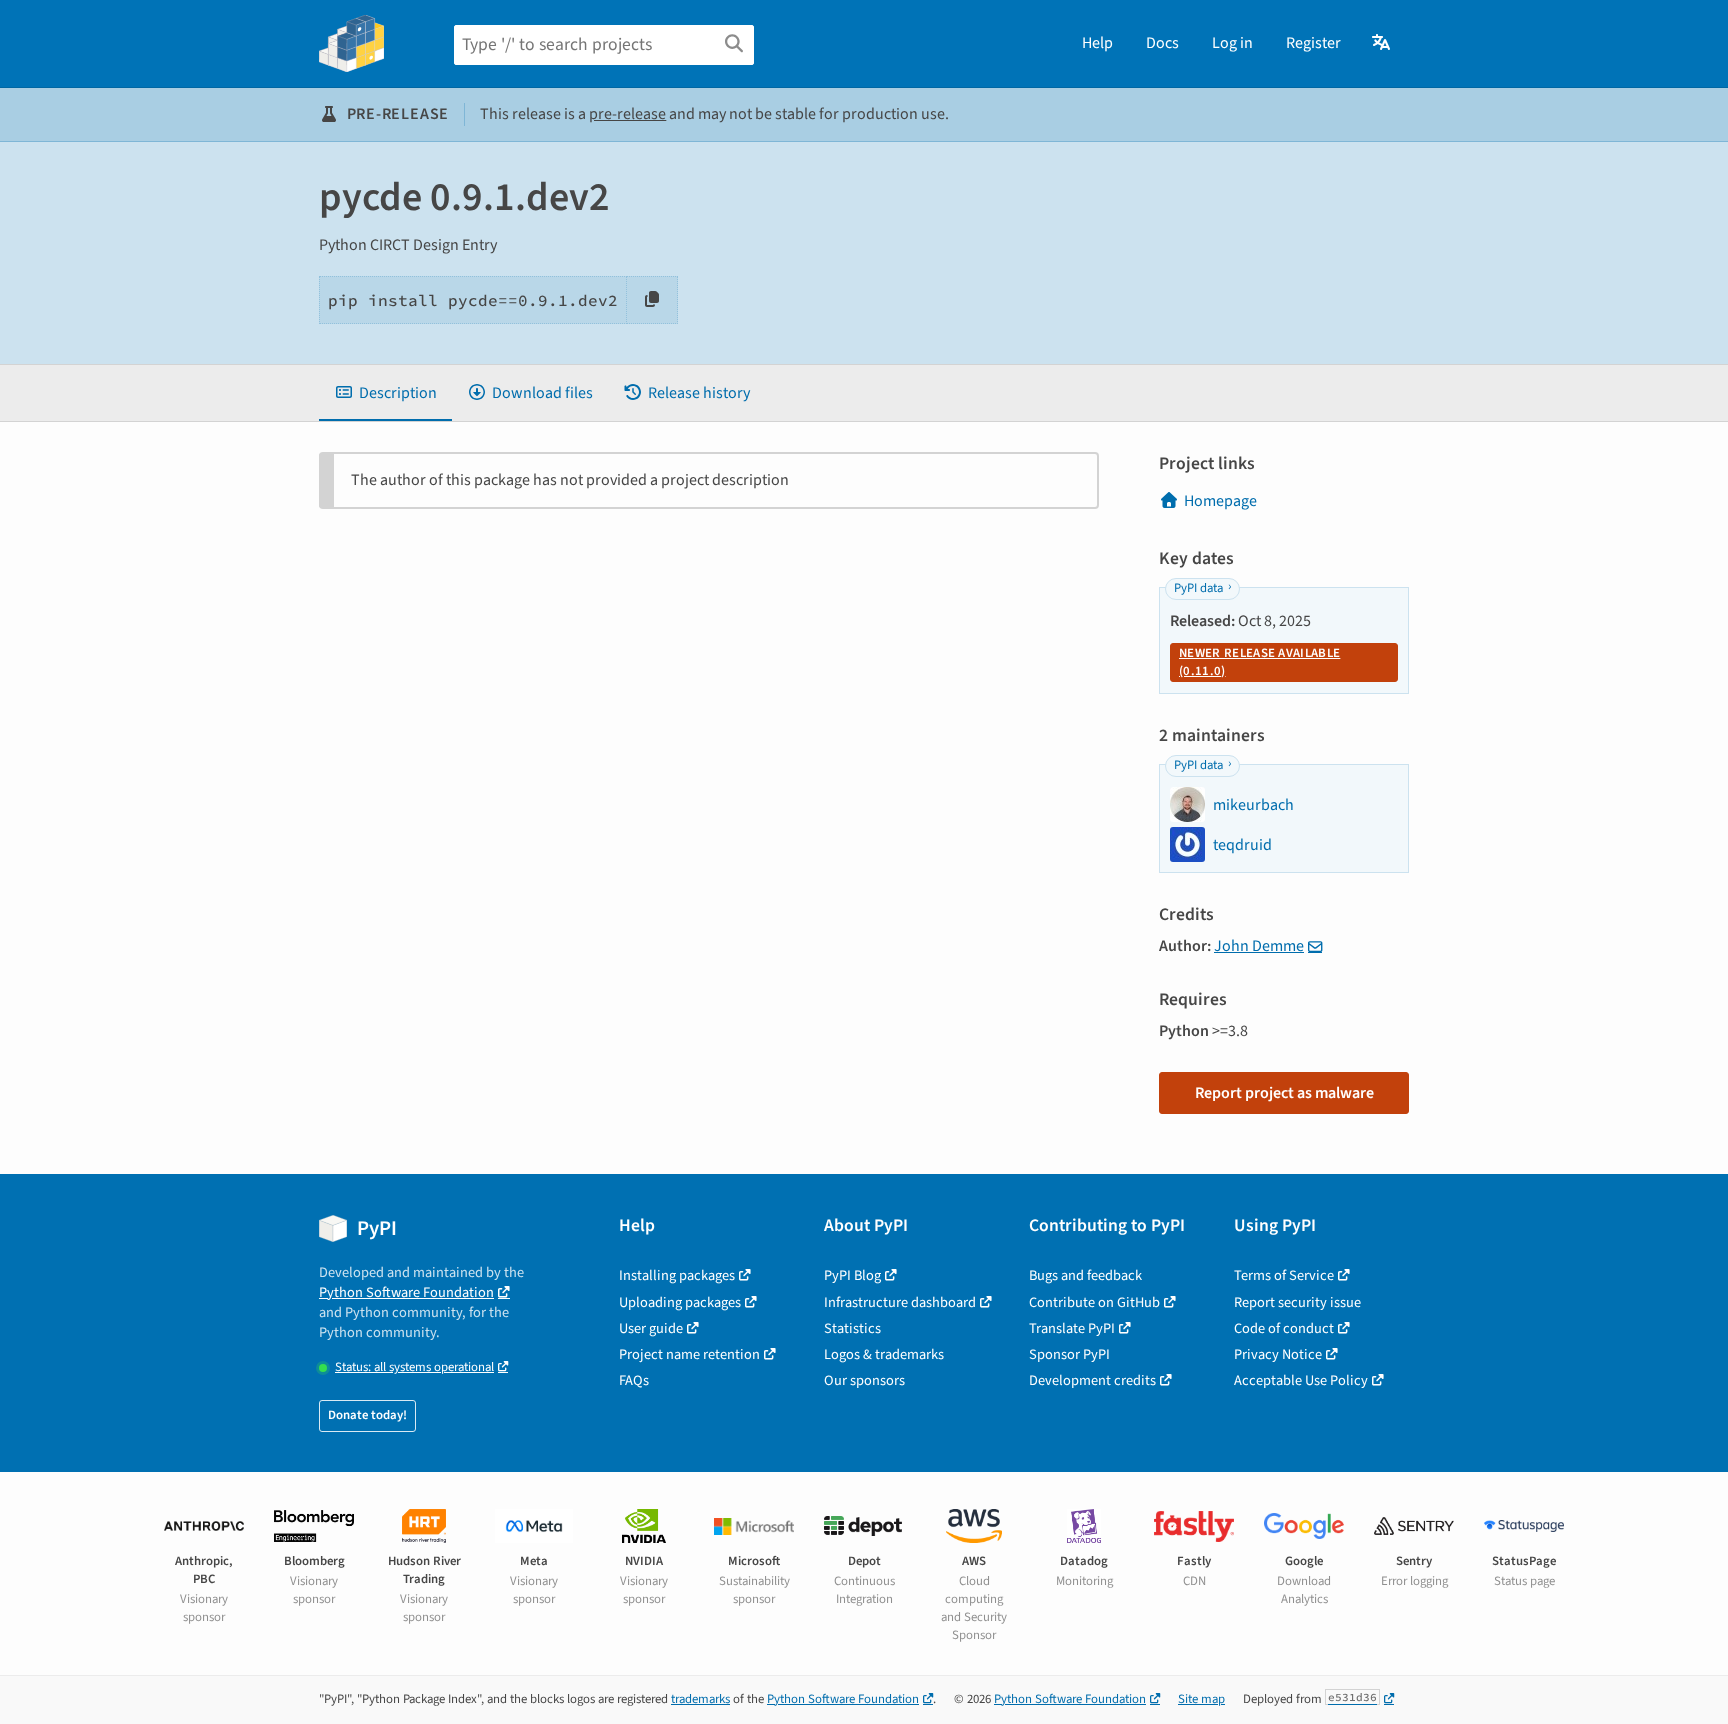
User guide (651, 1328)
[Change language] (1382, 43)
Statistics (852, 1328)
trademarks (700, 1699)
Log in (1232, 43)
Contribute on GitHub (1094, 1302)
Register (1313, 43)
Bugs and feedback (1085, 1275)
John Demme (1259, 946)
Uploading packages (680, 1302)
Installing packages (677, 1275)
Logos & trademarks (884, 1354)
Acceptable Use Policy (1301, 1380)
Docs (1162, 43)
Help (1097, 43)
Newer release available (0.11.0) (1259, 662)
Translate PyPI (1072, 1328)
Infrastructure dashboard (900, 1302)
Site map (1201, 1699)
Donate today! (367, 1415)
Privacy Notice (1278, 1354)
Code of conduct (1284, 1328)
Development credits (1092, 1380)
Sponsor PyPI (1069, 1354)
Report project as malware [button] (1284, 1093)
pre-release (627, 114)
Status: (414, 1367)
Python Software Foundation (406, 1292)
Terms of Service (1284, 1275)
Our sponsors (864, 1380)
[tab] (385, 393)
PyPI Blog (852, 1275)
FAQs (634, 1380)
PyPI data (1198, 588)
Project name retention (689, 1354)
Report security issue (1297, 1302)
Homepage (1220, 501)
